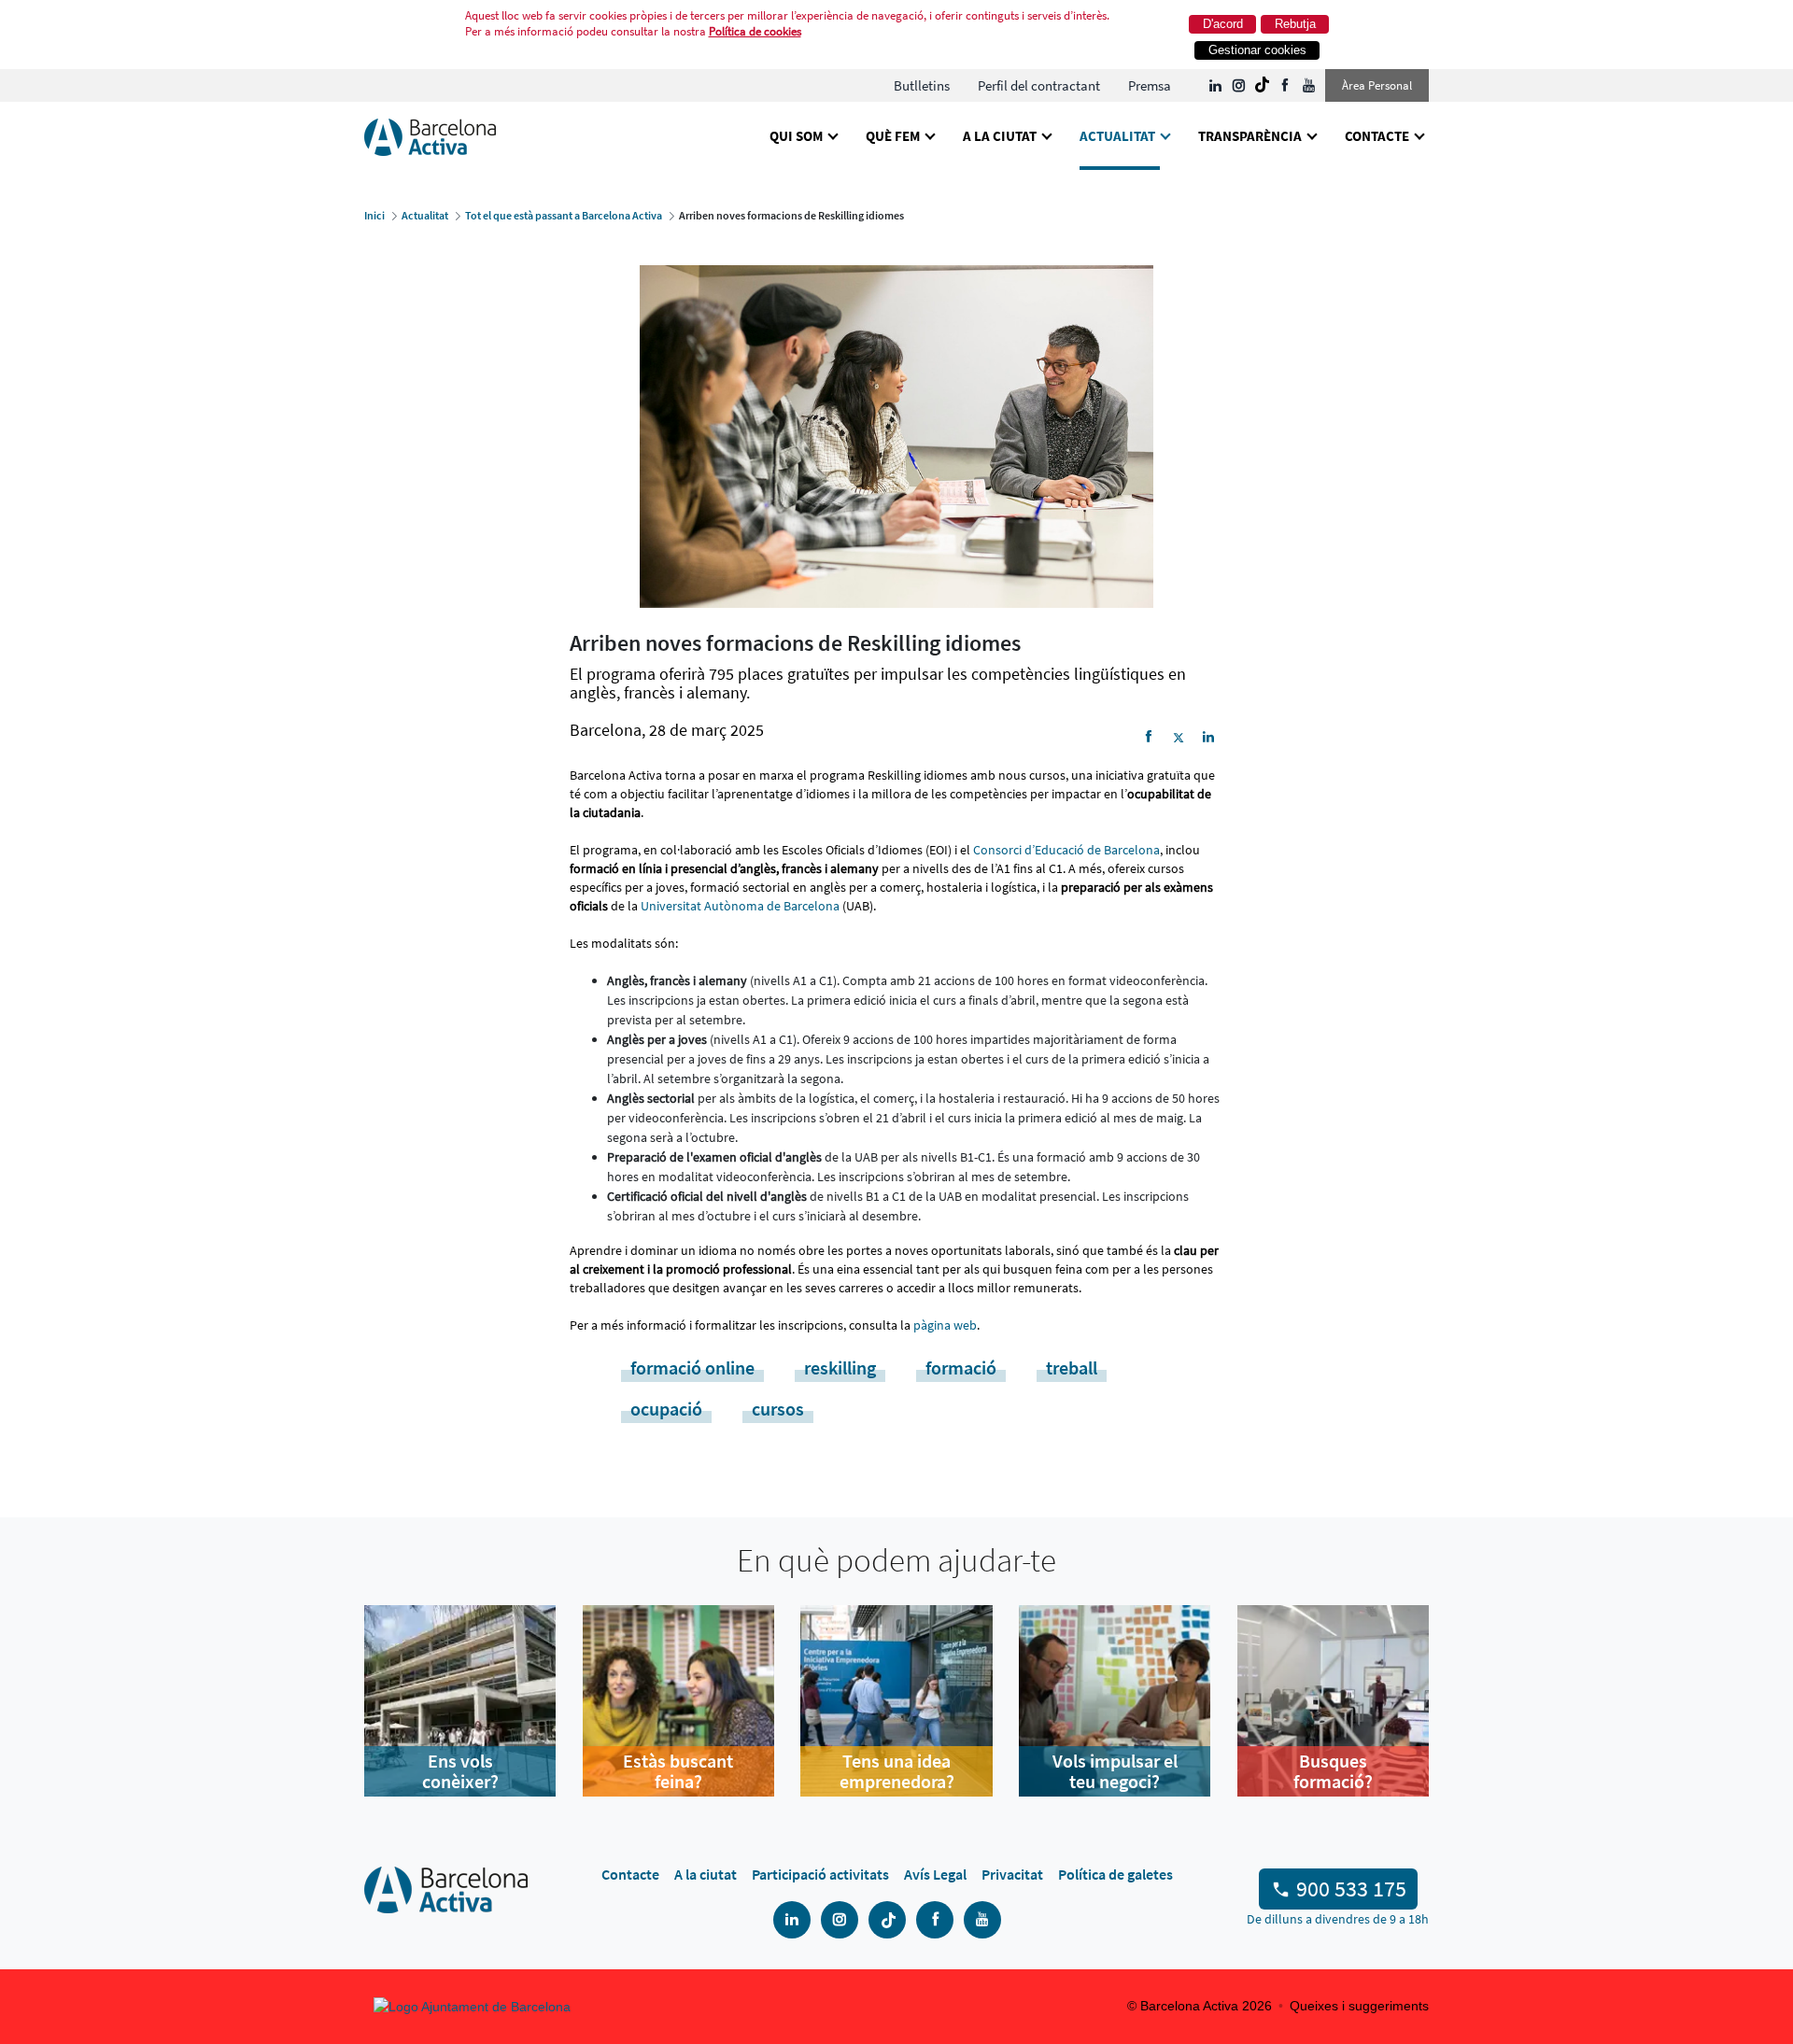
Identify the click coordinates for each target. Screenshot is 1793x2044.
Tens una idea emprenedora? (897, 1771)
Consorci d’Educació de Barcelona (1066, 850)
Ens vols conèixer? (460, 1771)
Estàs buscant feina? (678, 1771)
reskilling (840, 1367)
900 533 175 (1351, 1889)
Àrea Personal (1377, 85)
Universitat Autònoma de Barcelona (740, 906)
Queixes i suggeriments (1359, 2006)
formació (961, 1367)
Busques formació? (1333, 1771)
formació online (692, 1367)
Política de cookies (755, 31)
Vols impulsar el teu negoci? (1115, 1771)
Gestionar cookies (1257, 50)
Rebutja (1295, 24)
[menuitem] (922, 85)
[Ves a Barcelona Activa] (430, 136)
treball (1072, 1367)
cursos (778, 1409)
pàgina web (945, 1325)
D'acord (1223, 24)
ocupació (666, 1409)
